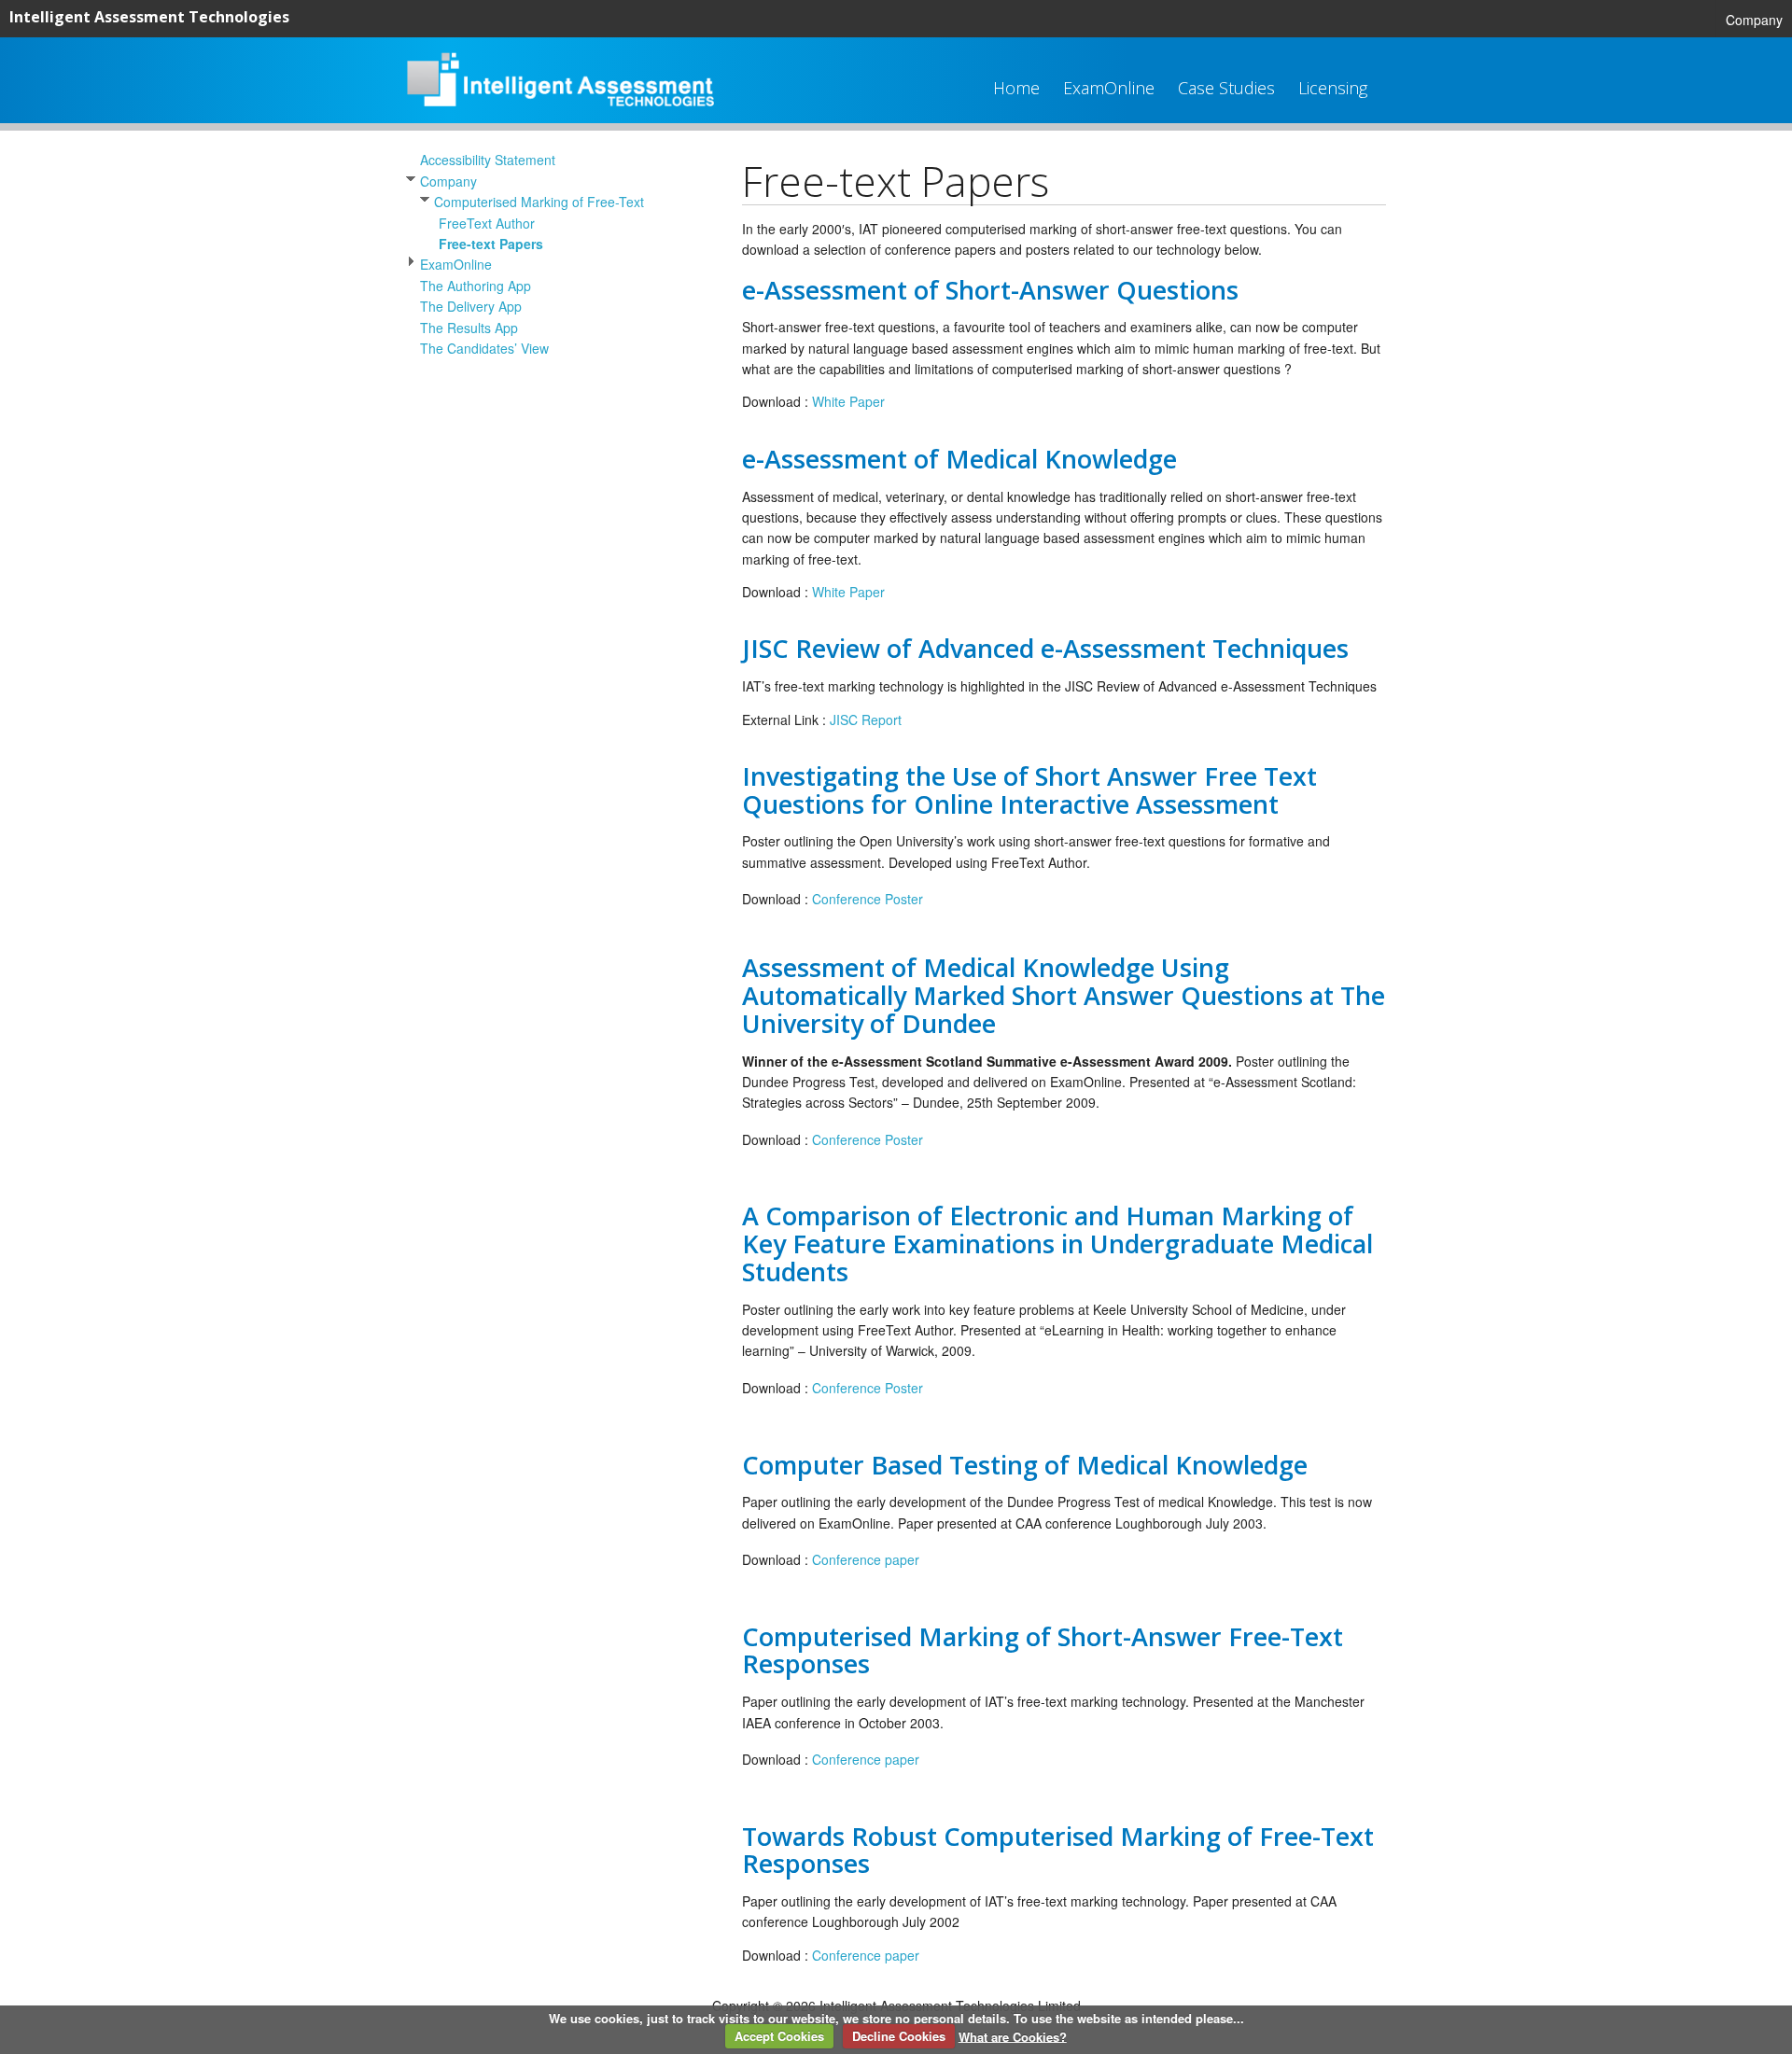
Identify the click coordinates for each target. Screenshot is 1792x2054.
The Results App (469, 328)
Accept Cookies (779, 2036)
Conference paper (866, 1559)
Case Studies (1226, 88)
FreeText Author (487, 223)
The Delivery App (471, 306)
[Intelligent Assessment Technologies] (560, 101)
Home (1016, 88)
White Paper (848, 401)
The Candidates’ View (484, 348)
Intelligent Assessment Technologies (149, 17)
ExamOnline (1109, 88)
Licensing (1333, 88)
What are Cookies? (1013, 2036)
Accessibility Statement (488, 160)
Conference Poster (868, 899)
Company (1754, 20)
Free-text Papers (491, 244)
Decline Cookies (899, 2036)
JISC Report (866, 720)
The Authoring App (476, 286)
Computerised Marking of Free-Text (539, 202)
